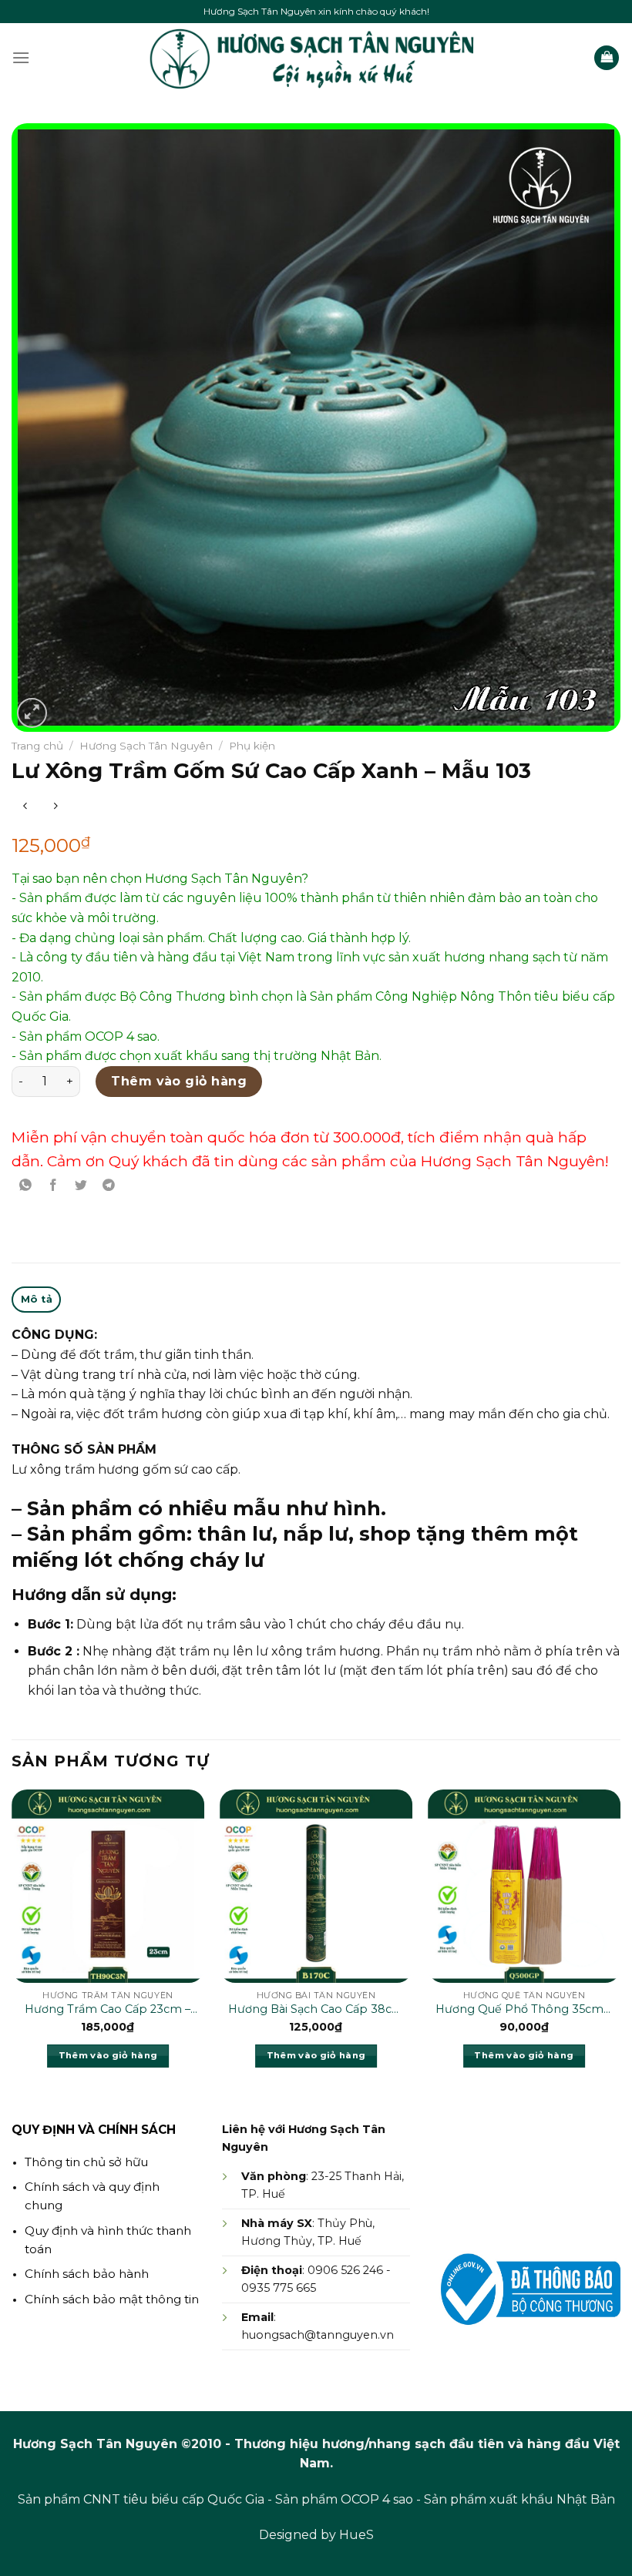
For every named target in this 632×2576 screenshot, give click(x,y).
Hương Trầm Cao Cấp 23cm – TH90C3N (108, 2010)
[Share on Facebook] (54, 1185)
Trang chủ (37, 746)
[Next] (620, 1942)
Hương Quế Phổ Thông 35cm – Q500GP (524, 2010)
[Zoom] (32, 713)
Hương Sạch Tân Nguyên (146, 746)
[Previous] (12, 1942)
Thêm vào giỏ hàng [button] (108, 2055)
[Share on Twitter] (81, 1185)
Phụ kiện (252, 746)
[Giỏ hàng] (607, 58)
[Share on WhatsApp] (26, 1185)
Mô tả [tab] (37, 1299)
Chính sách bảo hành (87, 2274)
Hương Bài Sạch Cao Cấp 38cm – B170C (316, 2010)
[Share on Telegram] (109, 1185)
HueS (356, 2535)
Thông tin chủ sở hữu (86, 2162)
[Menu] (21, 57)
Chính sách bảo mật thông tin (112, 2299)
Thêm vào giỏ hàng (179, 1081)
